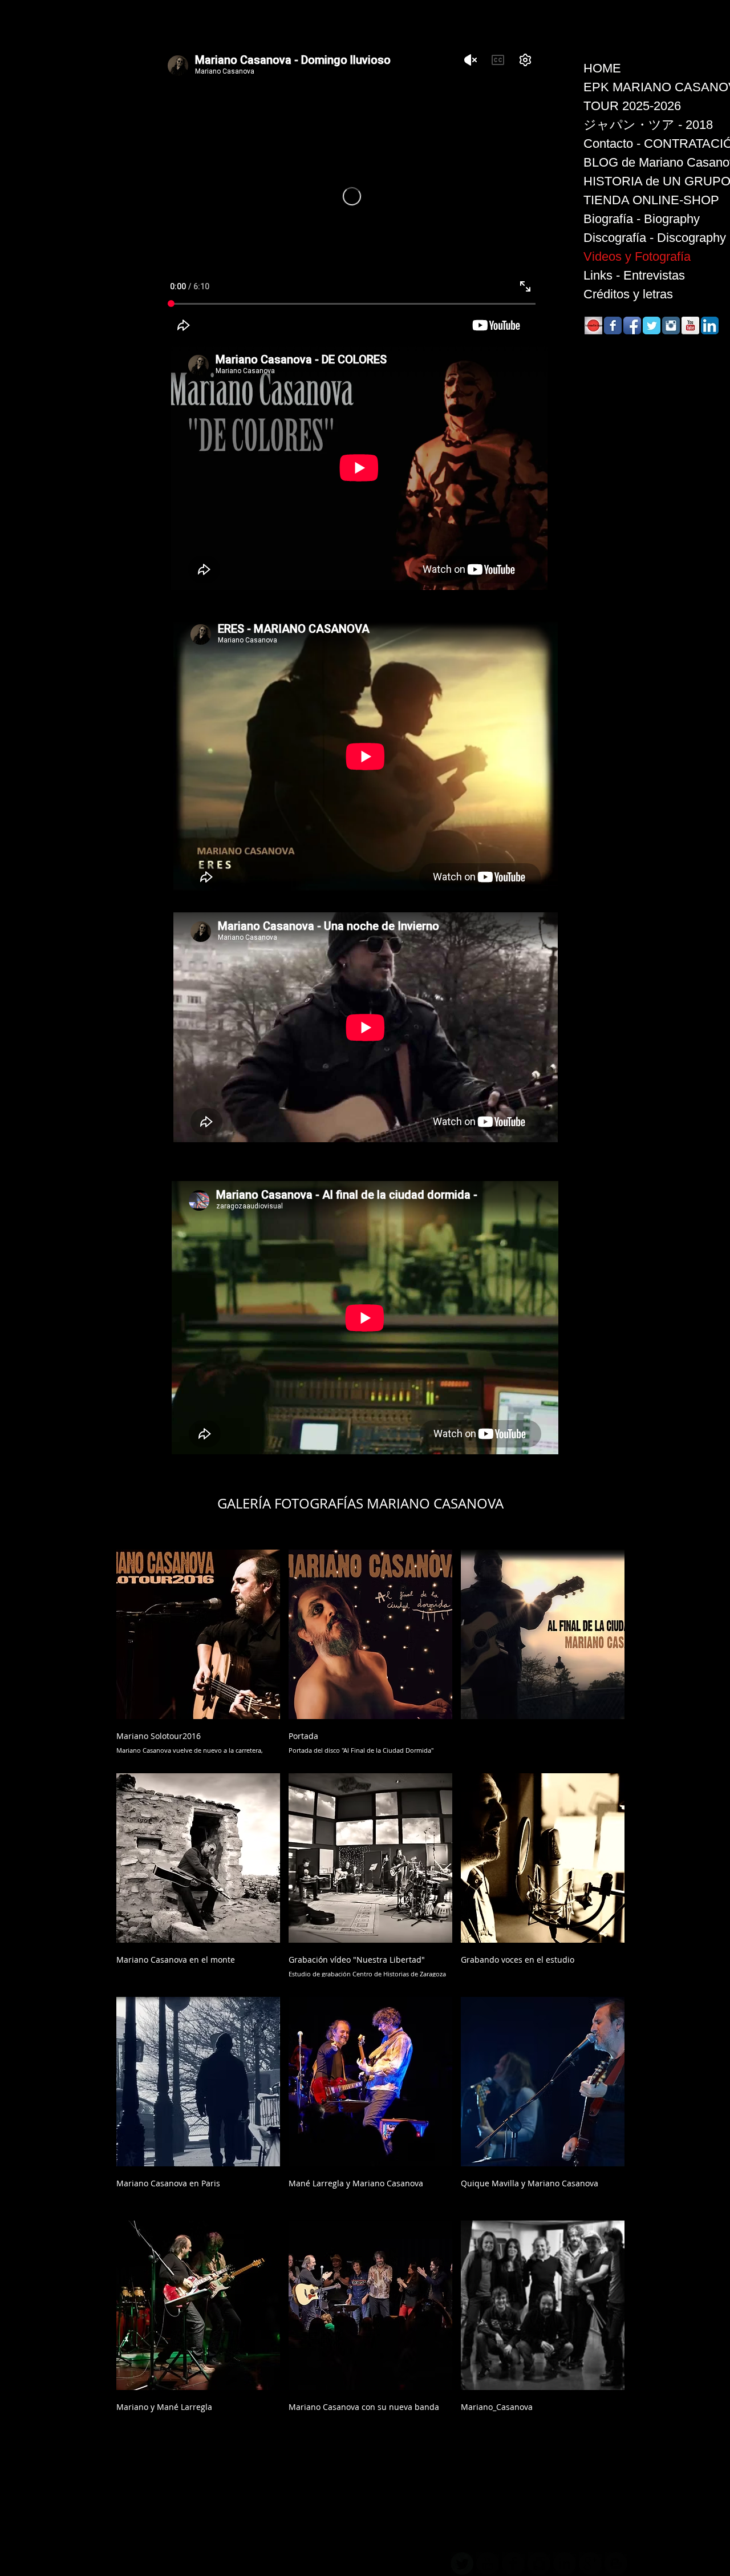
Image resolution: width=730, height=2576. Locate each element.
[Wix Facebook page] (613, 325)
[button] (198, 1657)
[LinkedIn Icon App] (710, 325)
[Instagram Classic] (671, 325)
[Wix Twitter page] (652, 325)
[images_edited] (593, 325)
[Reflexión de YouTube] (690, 325)
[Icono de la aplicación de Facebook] (632, 325)
